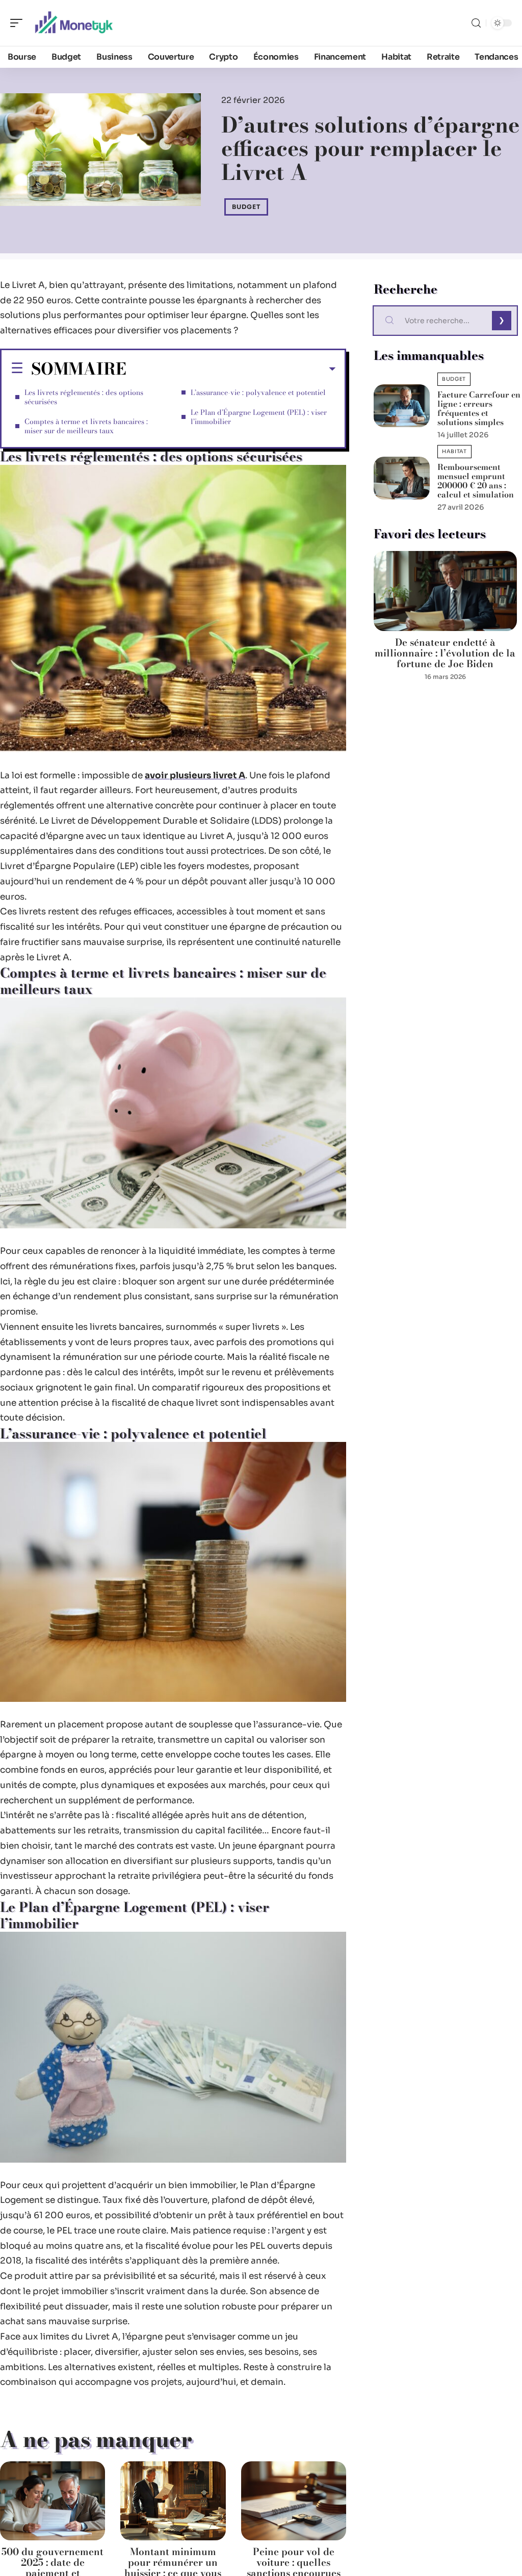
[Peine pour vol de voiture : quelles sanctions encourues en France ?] (294, 2501)
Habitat (454, 451)
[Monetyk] (73, 23)
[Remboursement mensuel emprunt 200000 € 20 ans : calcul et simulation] (402, 478)
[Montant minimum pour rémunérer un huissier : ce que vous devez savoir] (173, 2501)
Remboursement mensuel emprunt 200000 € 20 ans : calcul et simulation (476, 481)
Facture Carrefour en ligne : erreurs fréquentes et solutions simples (479, 408)
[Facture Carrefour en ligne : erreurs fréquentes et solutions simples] (402, 406)
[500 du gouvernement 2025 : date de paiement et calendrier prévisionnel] (53, 2501)
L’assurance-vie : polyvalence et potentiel (258, 392)
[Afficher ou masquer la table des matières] (231, 369)
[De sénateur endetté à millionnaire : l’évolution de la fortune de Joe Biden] (445, 591)
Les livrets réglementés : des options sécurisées (84, 397)
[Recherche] (476, 23)
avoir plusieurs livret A (195, 776)
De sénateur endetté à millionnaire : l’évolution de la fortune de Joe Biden (445, 653)
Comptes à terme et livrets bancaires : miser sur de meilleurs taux (86, 426)
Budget (246, 207)
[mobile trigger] (19, 23)
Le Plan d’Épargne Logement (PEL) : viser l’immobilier (259, 417)
